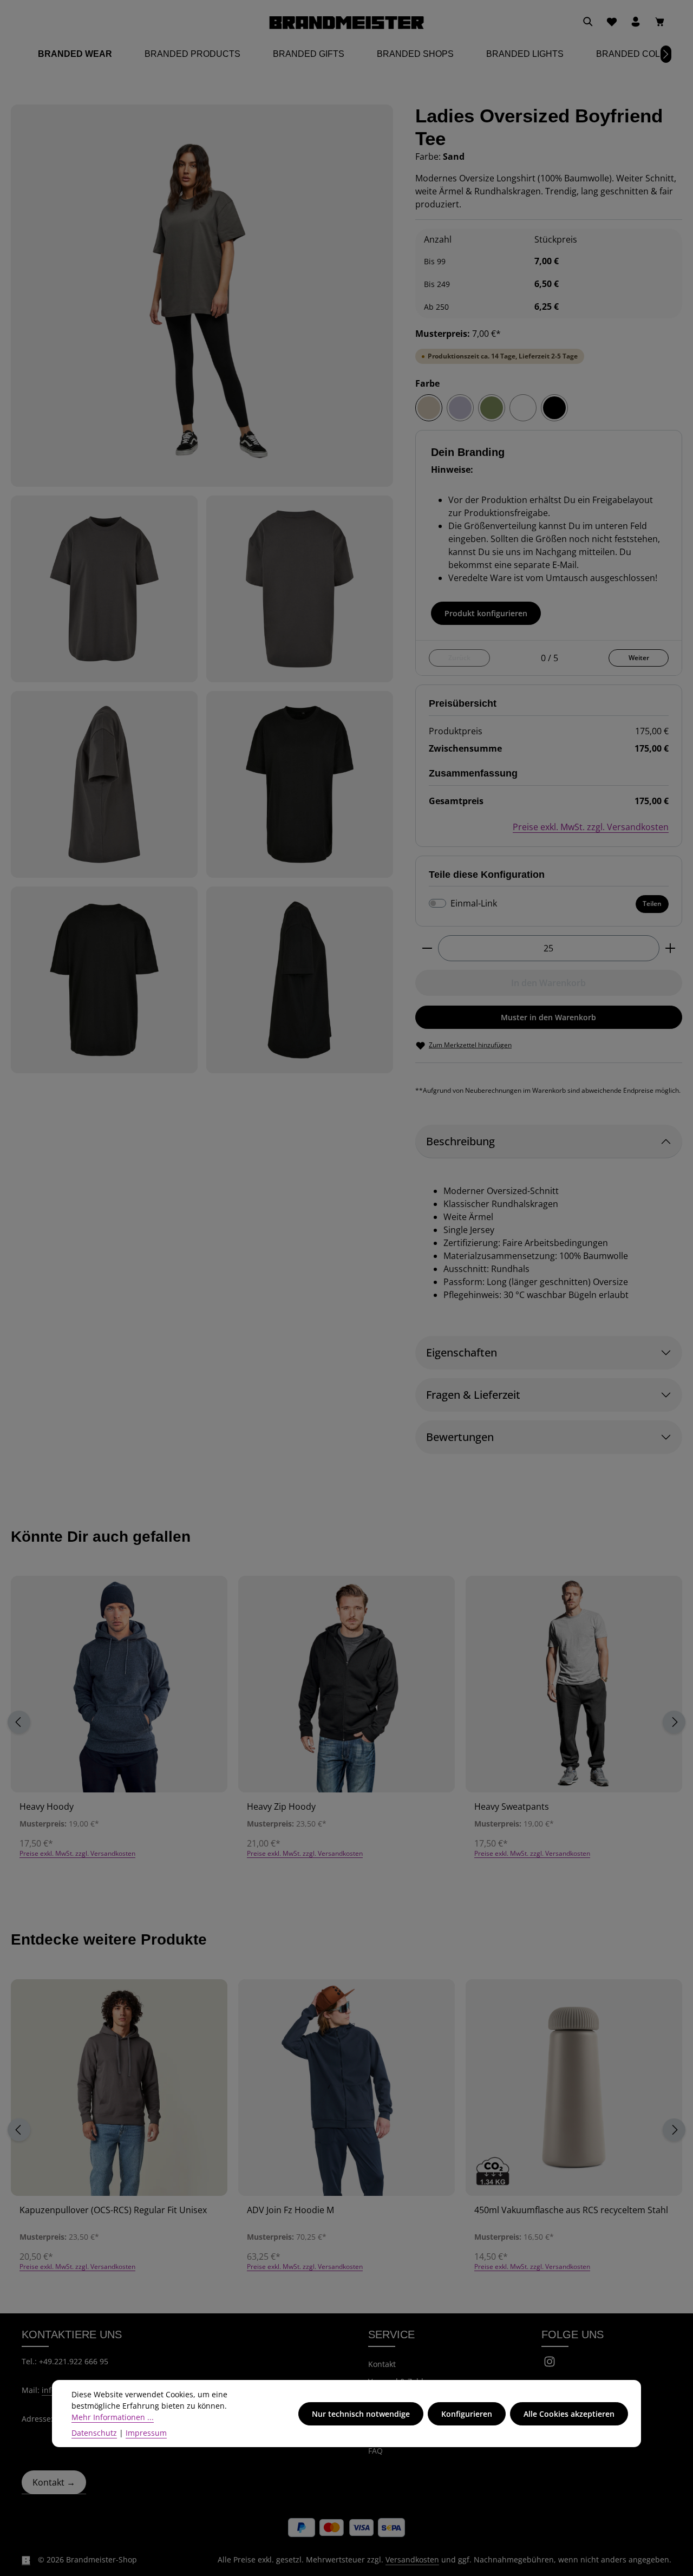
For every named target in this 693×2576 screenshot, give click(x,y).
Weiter (639, 658)
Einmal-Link (474, 903)
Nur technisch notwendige (361, 2414)
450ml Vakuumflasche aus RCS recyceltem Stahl (571, 2210)
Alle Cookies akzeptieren (569, 2414)
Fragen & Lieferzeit (473, 1395)
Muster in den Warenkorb (548, 1017)
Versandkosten (412, 2559)
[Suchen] (588, 22)
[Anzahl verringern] (427, 948)
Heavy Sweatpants (512, 1807)
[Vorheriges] (19, 1722)
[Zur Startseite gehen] (346, 22)
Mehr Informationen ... (113, 2417)
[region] (202, 589)
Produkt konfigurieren (486, 613)
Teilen (652, 904)
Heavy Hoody (47, 1807)
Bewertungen (460, 1437)
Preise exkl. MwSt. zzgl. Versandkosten (591, 827)
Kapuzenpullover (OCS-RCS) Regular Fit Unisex (113, 2210)
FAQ (375, 2451)
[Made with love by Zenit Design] (26, 2560)
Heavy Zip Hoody (281, 1807)
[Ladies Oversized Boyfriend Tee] (202, 296)
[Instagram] (550, 2365)
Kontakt (382, 2364)
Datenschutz (94, 2433)
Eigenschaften (462, 1352)
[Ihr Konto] (636, 22)
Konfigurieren (467, 2414)
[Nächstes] (666, 54)
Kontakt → (54, 2482)
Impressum (146, 2433)
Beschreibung (460, 1141)
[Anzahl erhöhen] (671, 948)
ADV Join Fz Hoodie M (290, 2210)
